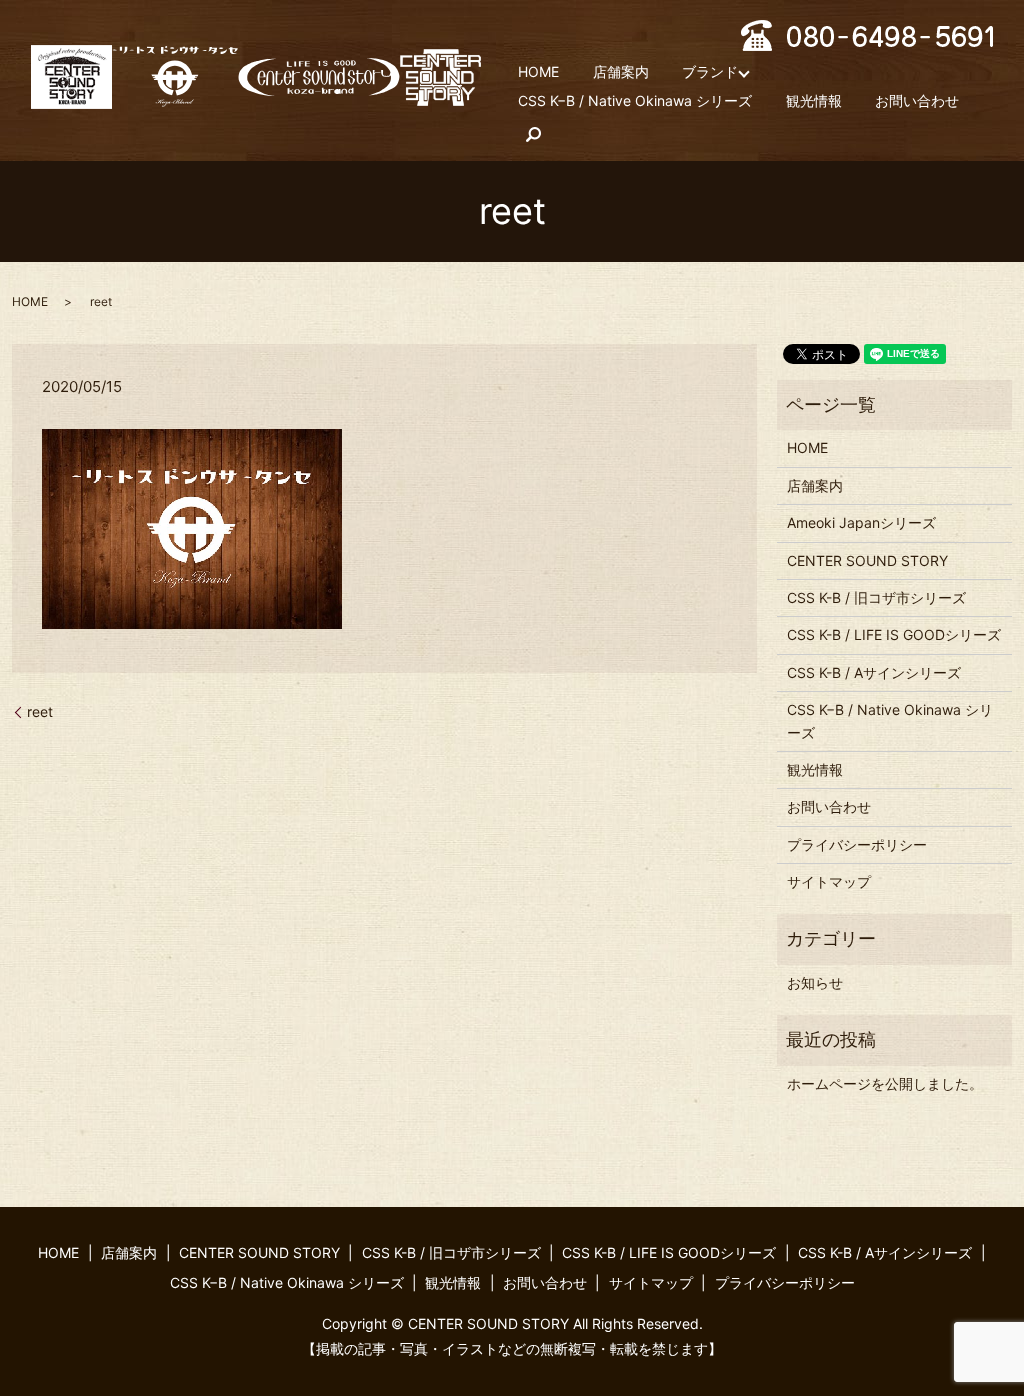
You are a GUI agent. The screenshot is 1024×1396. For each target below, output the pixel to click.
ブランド (710, 71)
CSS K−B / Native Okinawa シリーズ (635, 101)
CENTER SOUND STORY (867, 560)
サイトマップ (829, 881)
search (533, 135)
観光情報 (814, 101)
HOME (538, 71)
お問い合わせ (917, 101)
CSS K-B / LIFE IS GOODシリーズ (894, 634)
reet (40, 711)
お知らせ (815, 982)
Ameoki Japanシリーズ (861, 522)
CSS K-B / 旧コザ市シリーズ (876, 597)
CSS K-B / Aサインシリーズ (874, 672)
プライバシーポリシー (857, 844)
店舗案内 (621, 71)
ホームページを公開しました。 (885, 1083)
